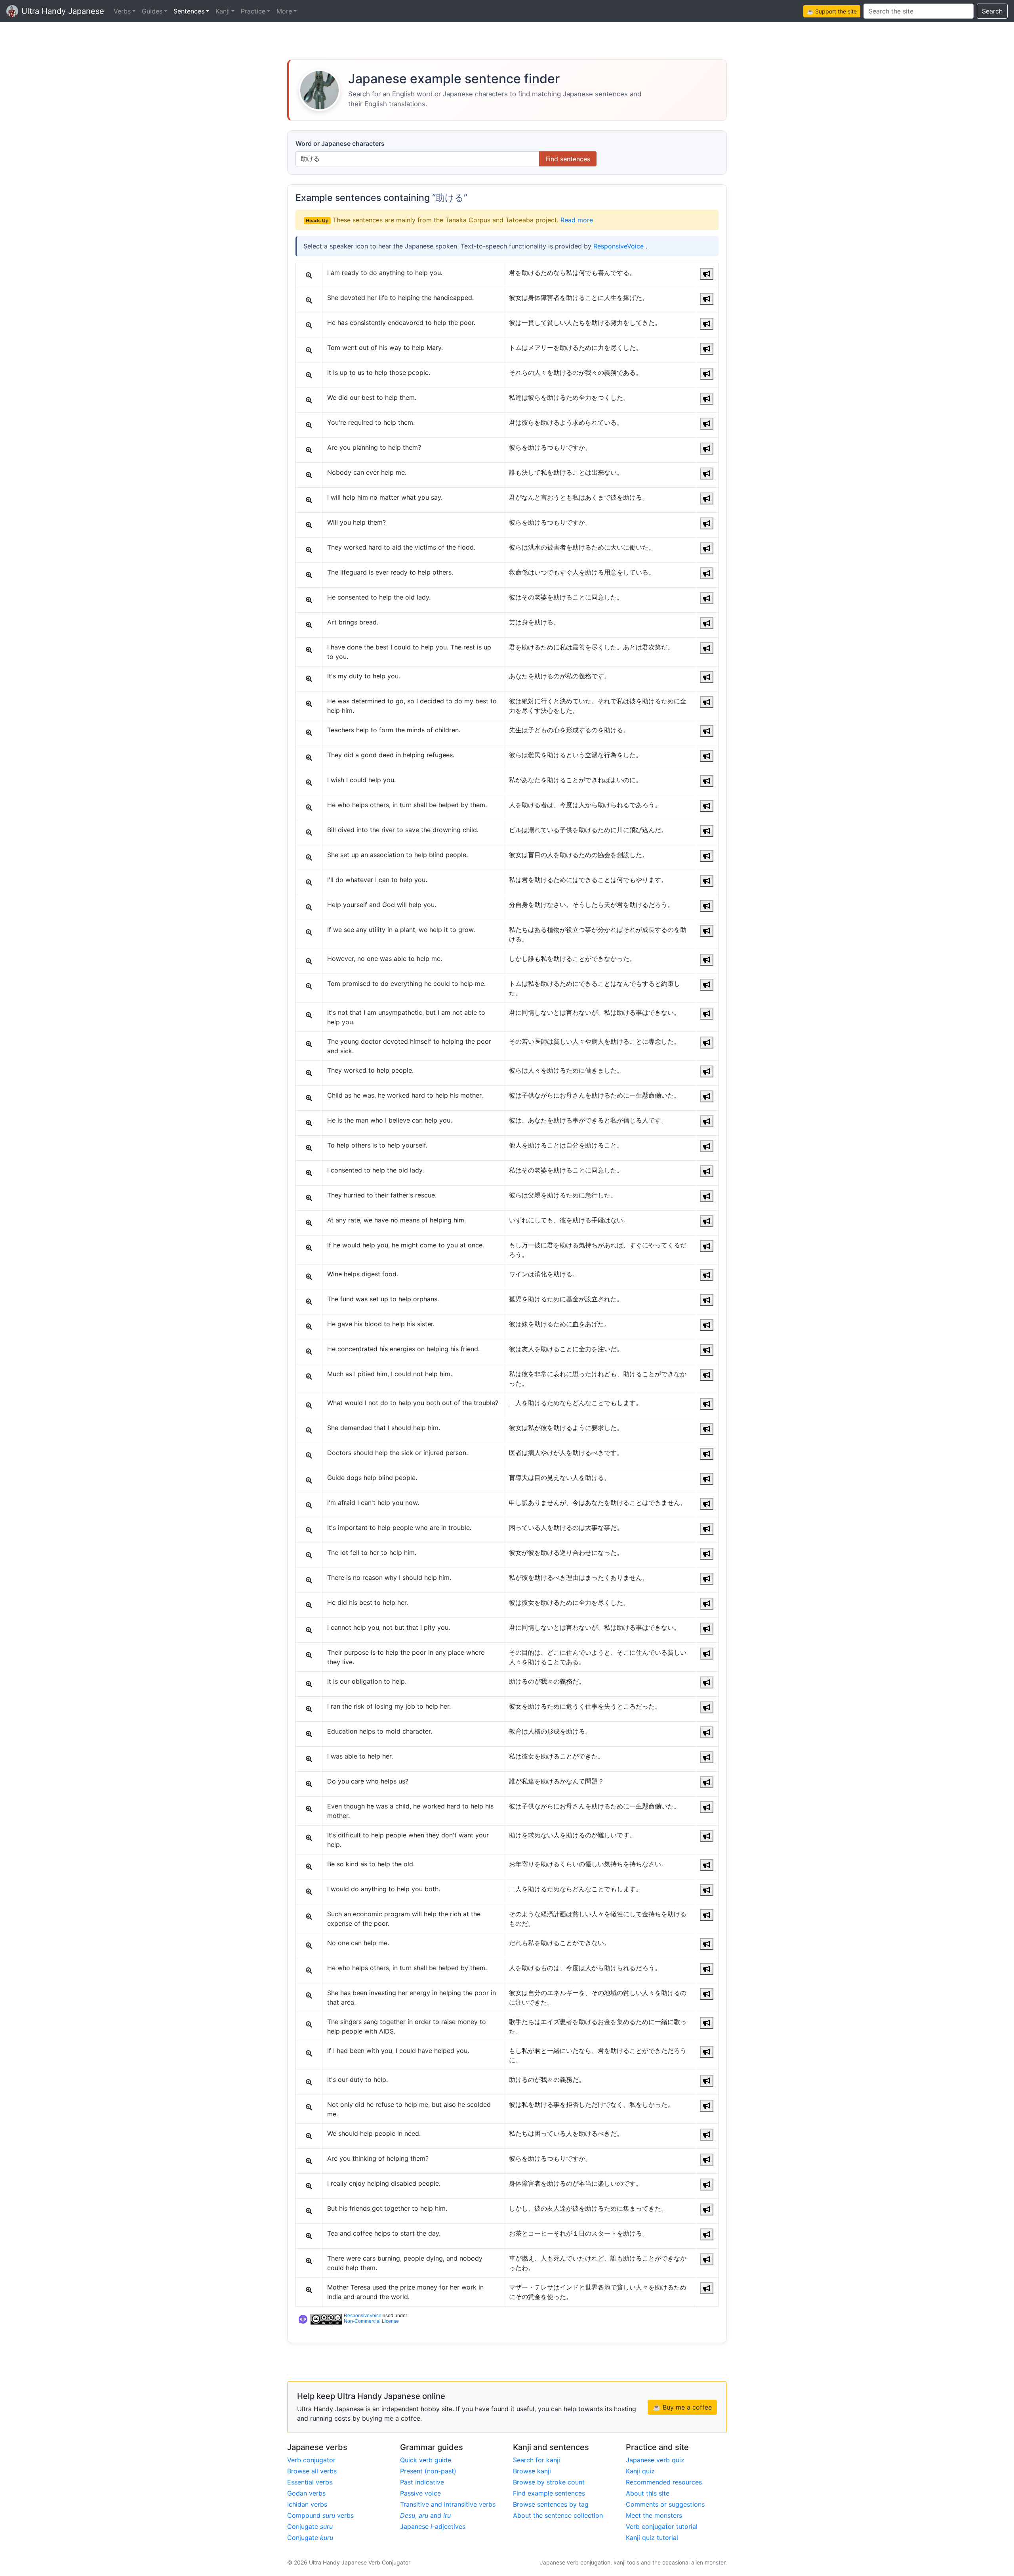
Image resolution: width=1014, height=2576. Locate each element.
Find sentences (568, 159)
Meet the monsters (654, 2515)
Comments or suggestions (665, 2504)
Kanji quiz (640, 2471)
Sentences (189, 11)
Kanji (223, 11)
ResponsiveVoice (619, 246)
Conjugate (310, 2526)
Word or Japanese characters (340, 143)
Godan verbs (306, 2493)
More (284, 11)
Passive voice (420, 2493)
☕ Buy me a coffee (682, 2407)
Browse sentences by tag (551, 2504)
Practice (253, 11)
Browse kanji (532, 2471)
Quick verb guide (426, 2460)
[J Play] (707, 274)
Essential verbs (310, 2482)
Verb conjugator (311, 2460)
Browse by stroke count (549, 2482)
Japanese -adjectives (433, 2526)
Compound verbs (320, 2515)
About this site (648, 2493)
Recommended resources (664, 2482)
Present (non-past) (428, 2471)
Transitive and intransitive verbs (448, 2504)
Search (992, 11)
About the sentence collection (558, 2515)
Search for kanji (537, 2460)
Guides (152, 11)
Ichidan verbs (307, 2504)
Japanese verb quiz (655, 2460)
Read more (577, 220)
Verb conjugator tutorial (662, 2526)
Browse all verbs (312, 2471)
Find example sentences (549, 2493)
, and (425, 2515)
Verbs (122, 11)
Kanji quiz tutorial (652, 2538)
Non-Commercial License (371, 2321)
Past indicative (422, 2482)
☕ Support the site (832, 11)
